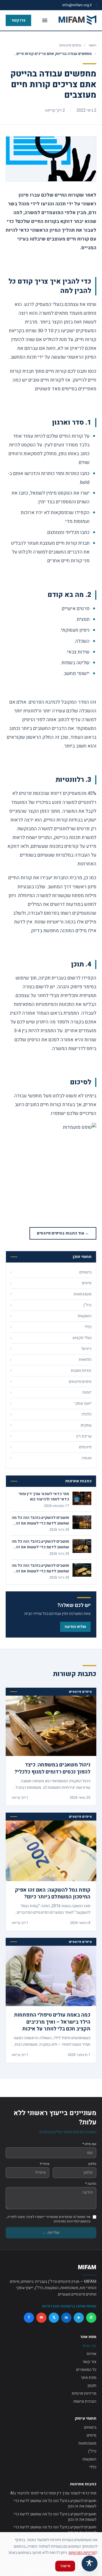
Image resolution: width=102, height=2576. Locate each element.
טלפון (92, 2164)
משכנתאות (87, 2443)
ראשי (93, 45)
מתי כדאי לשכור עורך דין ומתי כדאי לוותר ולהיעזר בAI (53, 2493)
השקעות (89, 2459)
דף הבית (90, 2346)
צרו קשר (18, 20)
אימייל (44, 2164)
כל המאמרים (86, 2370)
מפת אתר (89, 2378)
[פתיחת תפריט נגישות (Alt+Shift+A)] (90, 2564)
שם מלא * (89, 2144)
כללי (93, 2467)
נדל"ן (92, 2451)
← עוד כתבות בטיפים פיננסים (63, 1233)
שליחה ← (51, 2233)
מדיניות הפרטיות (82, 2553)
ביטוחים (90, 2427)
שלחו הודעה (75, 1627)
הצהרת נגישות (85, 2401)
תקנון (92, 2386)
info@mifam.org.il (77, 5)
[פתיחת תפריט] (45, 20)
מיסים (92, 2435)
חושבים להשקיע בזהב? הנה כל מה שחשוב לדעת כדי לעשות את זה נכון (55, 2504)
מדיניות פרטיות (84, 2393)
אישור (65, 2566)
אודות (92, 2354)
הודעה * (91, 2184)
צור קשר (89, 2362)
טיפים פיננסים (70, 45)
